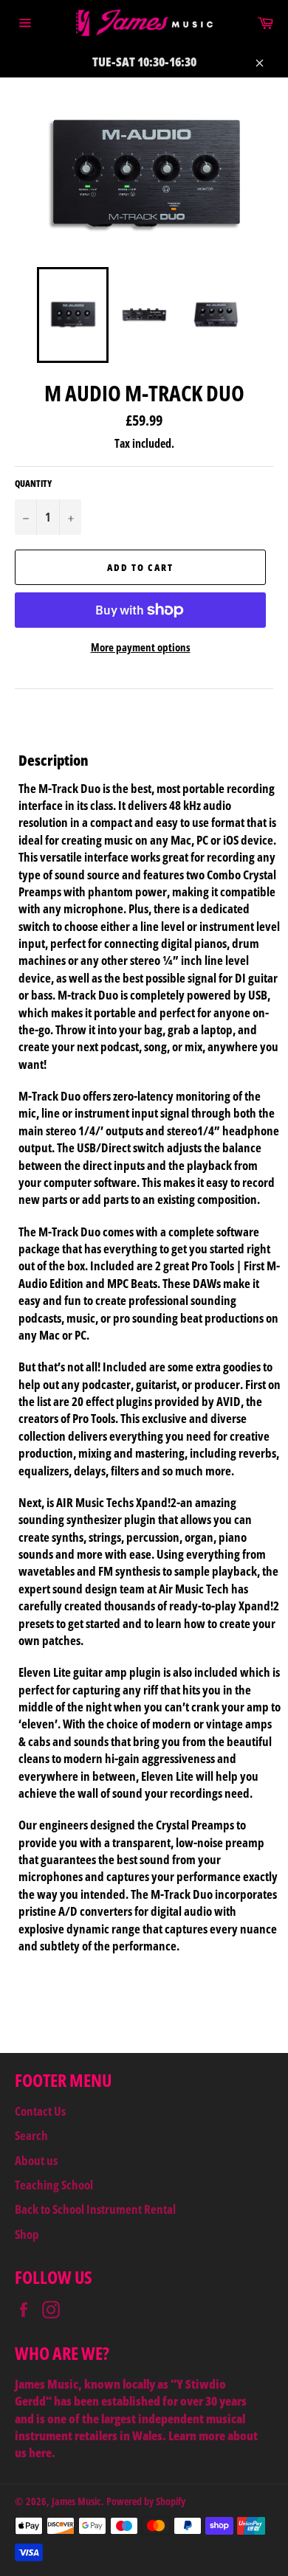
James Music (76, 2501)
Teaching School (54, 2185)
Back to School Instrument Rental (95, 2209)
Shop (27, 2234)
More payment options (141, 647)
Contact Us (40, 2111)
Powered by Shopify (146, 2501)
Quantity (33, 484)
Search (31, 2135)
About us (36, 2160)
